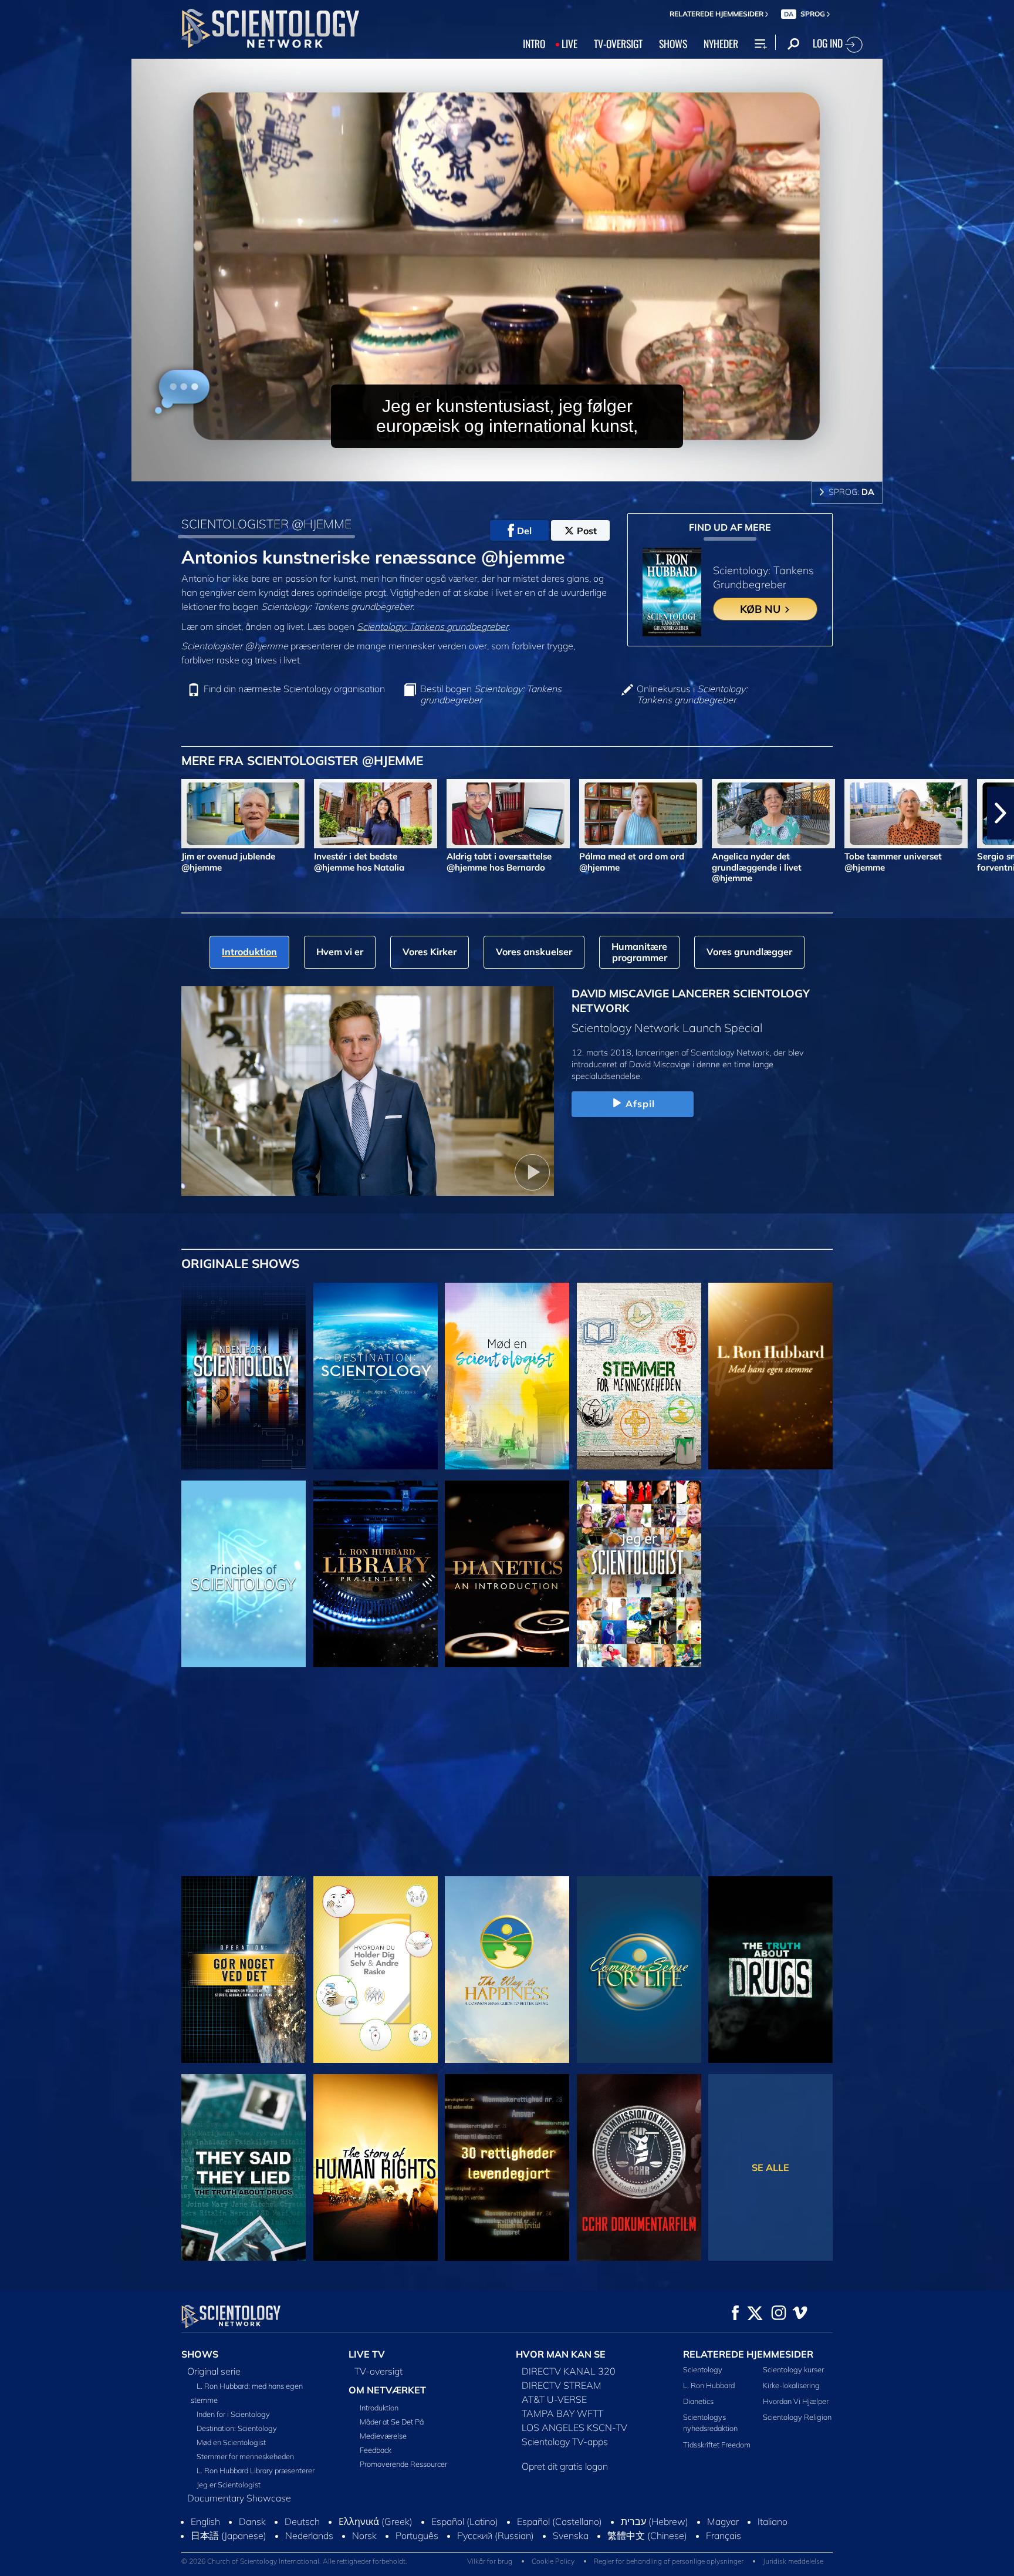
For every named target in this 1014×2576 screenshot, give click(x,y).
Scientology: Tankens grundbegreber (432, 626)
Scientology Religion (797, 2417)
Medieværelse (383, 2436)
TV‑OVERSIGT (618, 43)
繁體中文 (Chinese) (647, 2546)
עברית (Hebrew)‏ (655, 2532)
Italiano (773, 2532)
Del (524, 531)
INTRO (534, 43)
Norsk (364, 2546)
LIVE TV (367, 2354)
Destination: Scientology (237, 2428)
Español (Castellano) (560, 2532)
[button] (13, 813)
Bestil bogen (491, 694)
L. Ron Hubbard (709, 2385)
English (205, 2532)
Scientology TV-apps (565, 2442)
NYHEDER (721, 43)
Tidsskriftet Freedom (717, 2444)
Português (417, 2546)
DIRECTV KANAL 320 (569, 2371)
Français (724, 2546)
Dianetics (698, 2401)
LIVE (569, 43)
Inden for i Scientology (233, 2414)
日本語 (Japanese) (229, 2546)
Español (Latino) (465, 2532)
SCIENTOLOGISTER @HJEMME (266, 524)
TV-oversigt (378, 2371)
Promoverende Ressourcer (403, 2464)
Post (587, 531)
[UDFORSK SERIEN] (244, 1376)
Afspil (640, 1104)
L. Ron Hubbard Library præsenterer (256, 2470)
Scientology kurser (793, 2369)
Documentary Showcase (239, 2498)
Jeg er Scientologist (229, 2484)
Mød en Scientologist (231, 2442)
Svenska (571, 2546)
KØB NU (762, 609)
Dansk (252, 2532)
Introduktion (379, 2408)
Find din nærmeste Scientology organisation (294, 689)
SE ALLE (770, 2167)
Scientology (703, 2369)
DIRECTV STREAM (562, 2385)
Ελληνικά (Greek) (376, 2532)
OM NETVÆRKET (387, 2390)
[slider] (530, 470)
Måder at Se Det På (392, 2422)
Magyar (723, 2532)
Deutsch (302, 2532)
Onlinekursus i (692, 694)
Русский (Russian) (496, 2546)
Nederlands (309, 2546)
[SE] (244, 1574)
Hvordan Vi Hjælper (796, 2401)
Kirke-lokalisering (791, 2385)
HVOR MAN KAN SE (561, 2354)
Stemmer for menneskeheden (245, 2456)
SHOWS (673, 43)
